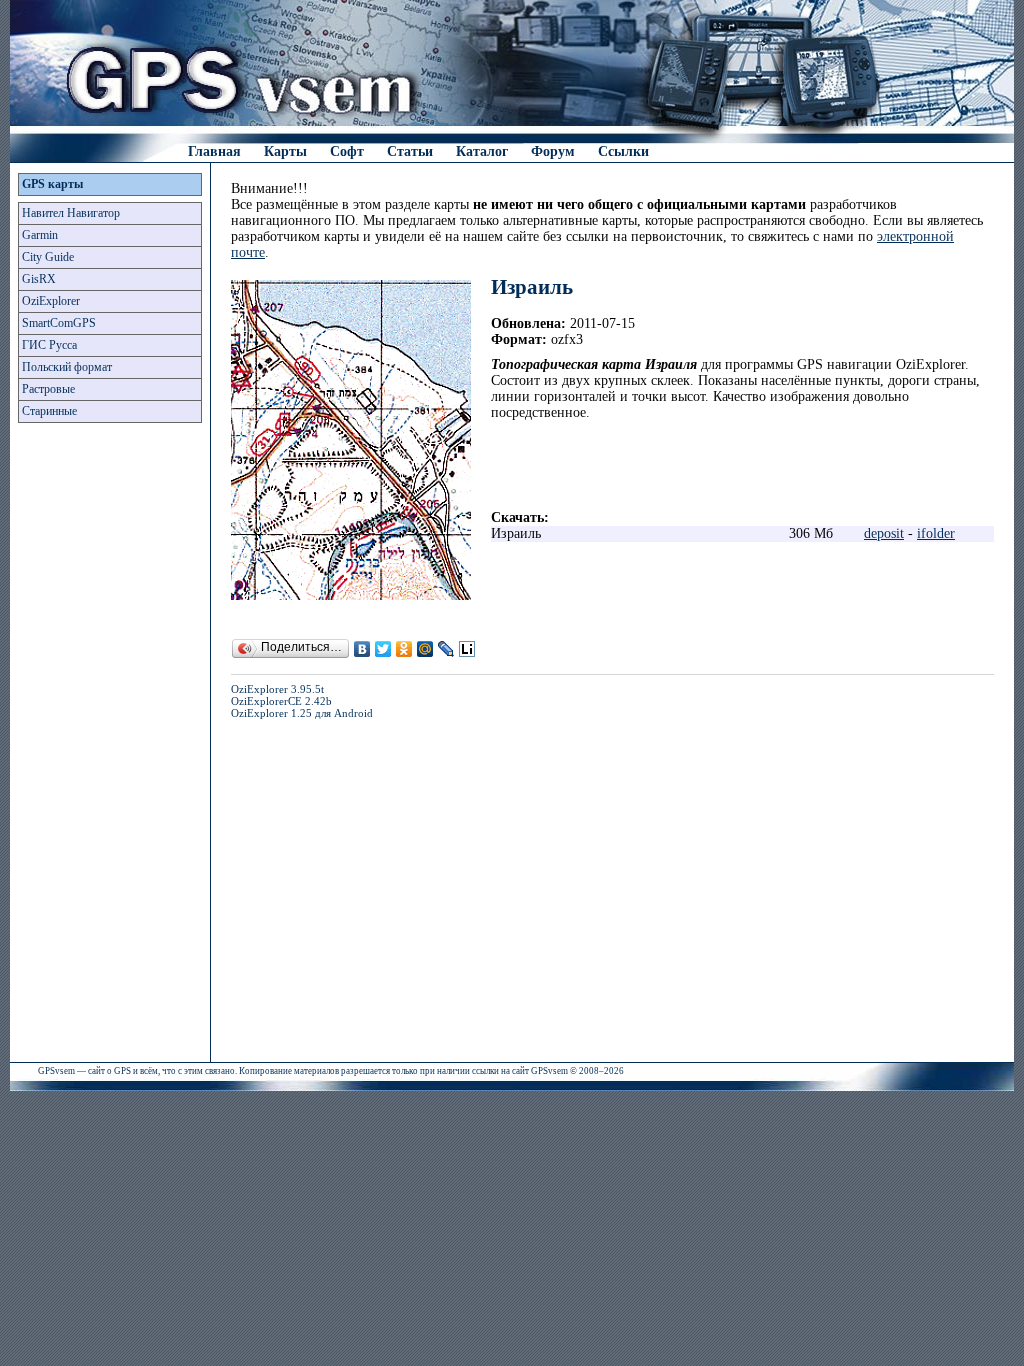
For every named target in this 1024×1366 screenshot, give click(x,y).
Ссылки (623, 151)
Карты (285, 151)
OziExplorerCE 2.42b (281, 701)
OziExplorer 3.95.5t (277, 689)
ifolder (936, 533)
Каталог (482, 151)
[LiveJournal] (446, 649)
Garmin (40, 235)
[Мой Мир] (425, 649)
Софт (347, 151)
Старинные (49, 411)
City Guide (48, 257)
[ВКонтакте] (362, 649)
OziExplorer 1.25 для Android (302, 713)
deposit (884, 533)
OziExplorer (51, 301)
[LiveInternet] (467, 649)
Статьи (410, 151)
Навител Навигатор (71, 213)
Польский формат (67, 367)
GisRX (39, 279)
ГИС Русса (49, 345)
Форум (553, 151)
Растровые (48, 389)
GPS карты (52, 184)
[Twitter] (383, 649)
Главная (214, 151)
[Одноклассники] (404, 649)
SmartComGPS (59, 323)
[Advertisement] (110, 748)
